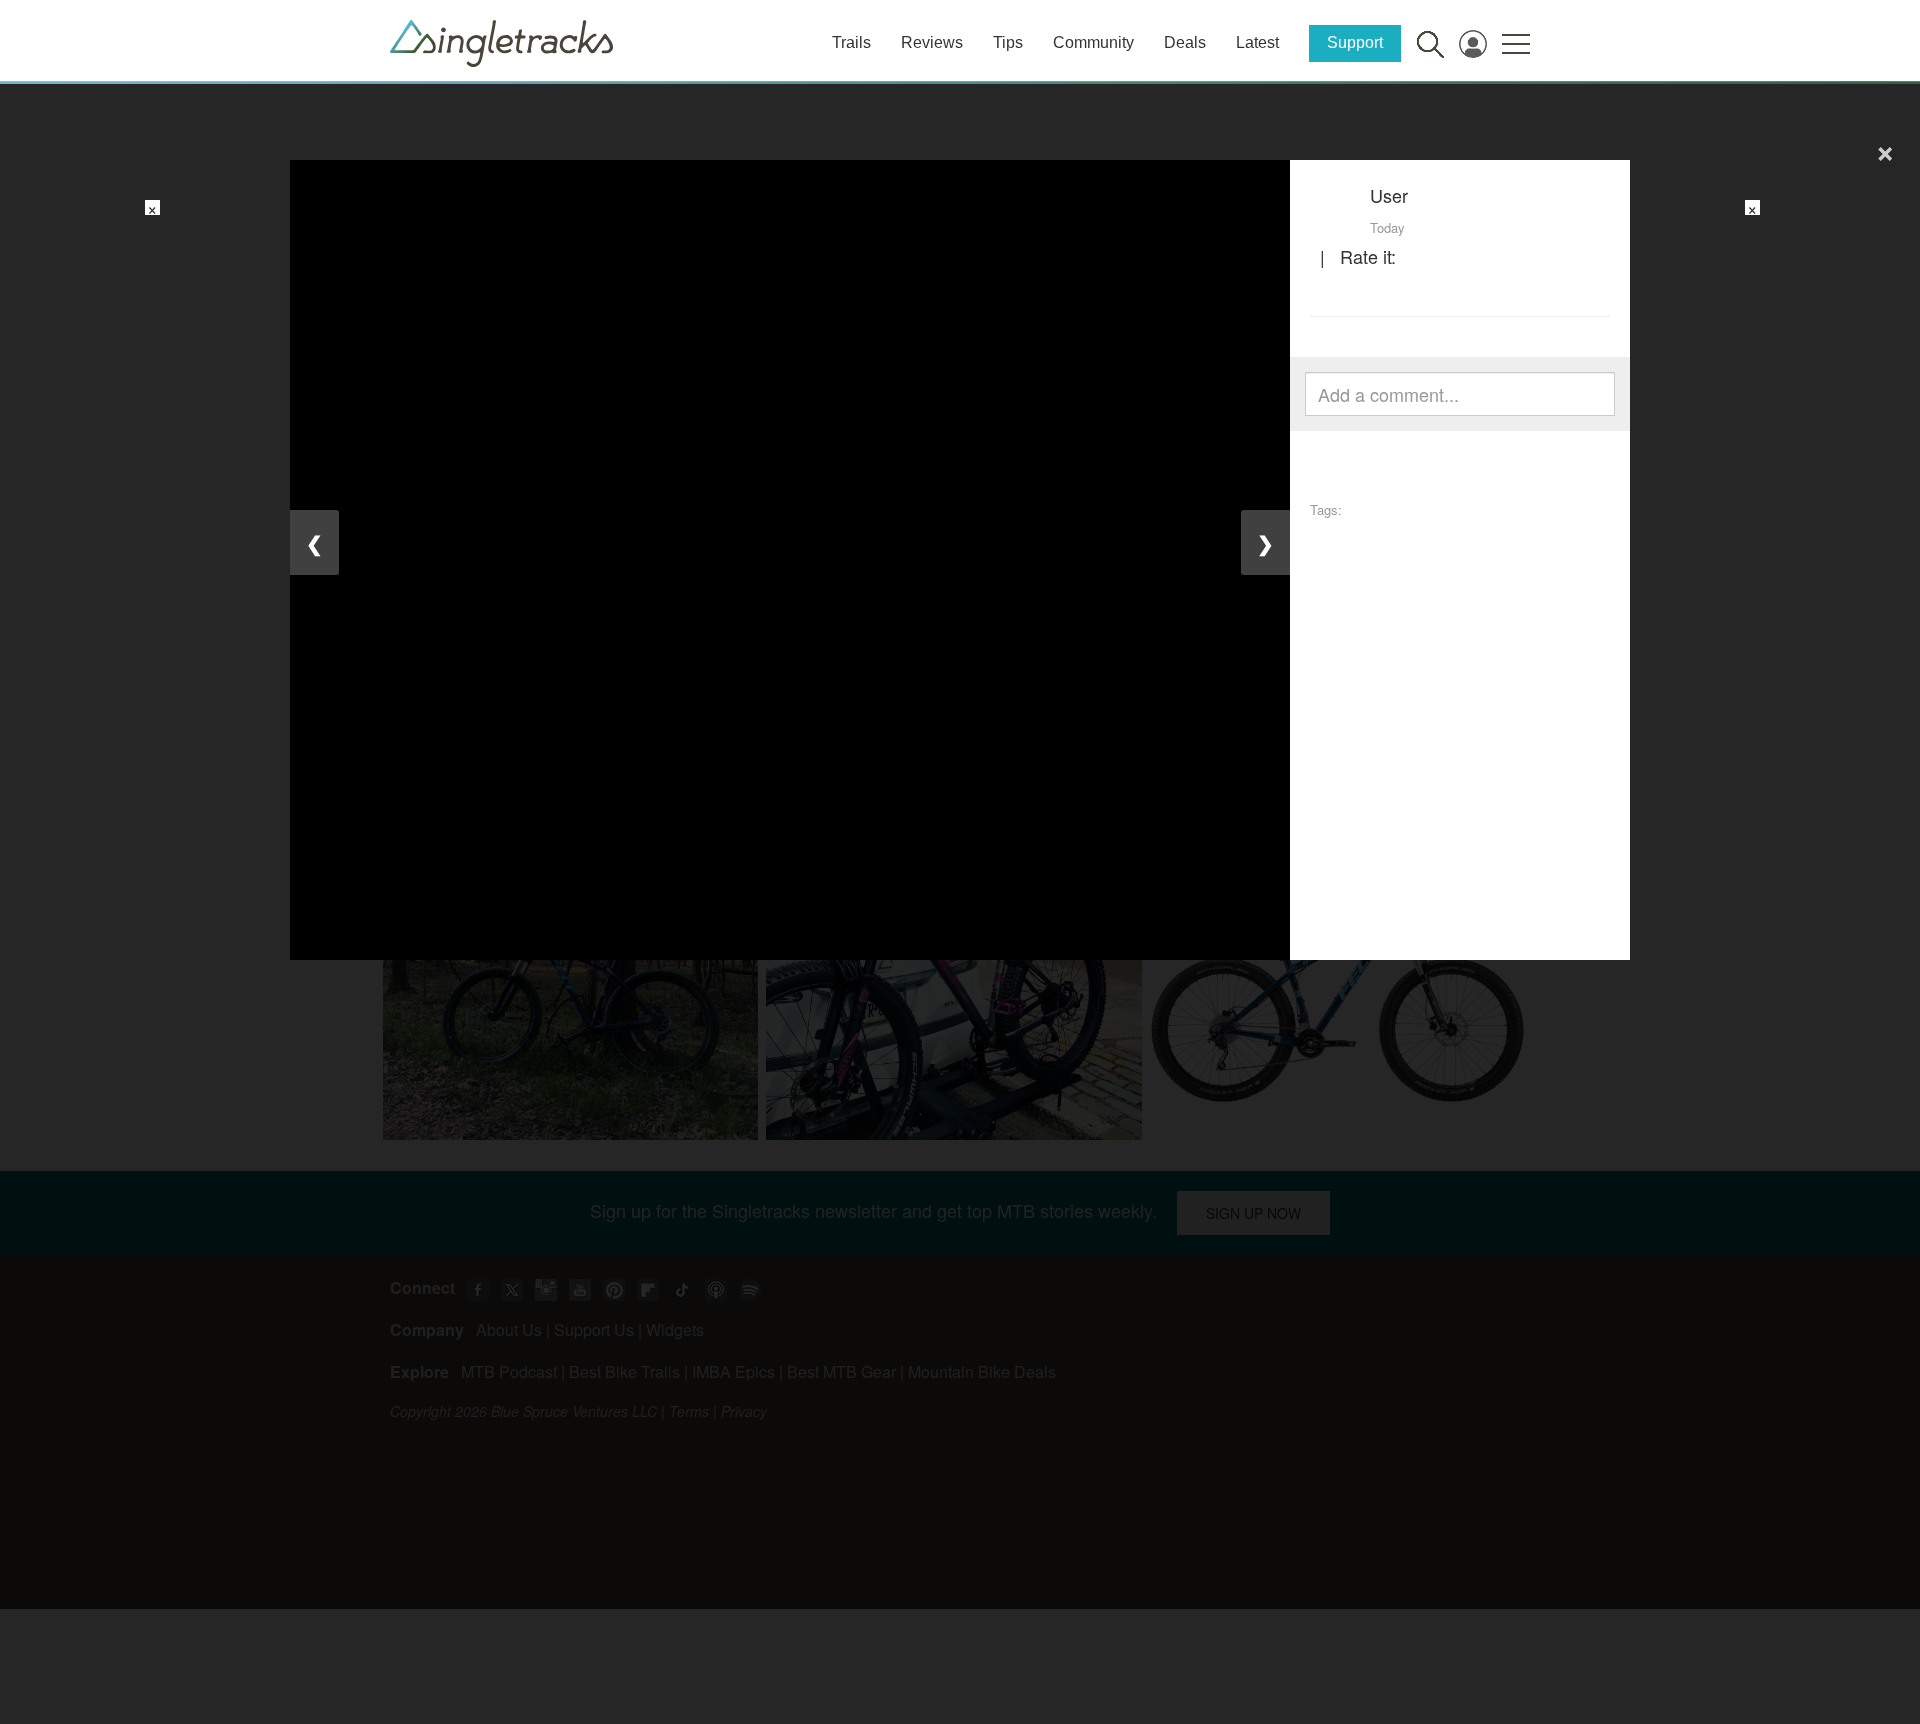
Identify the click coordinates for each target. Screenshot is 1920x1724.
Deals (1185, 42)
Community (1093, 42)
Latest (1257, 42)
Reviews (932, 42)
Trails (851, 42)
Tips (1008, 42)
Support (1355, 42)
